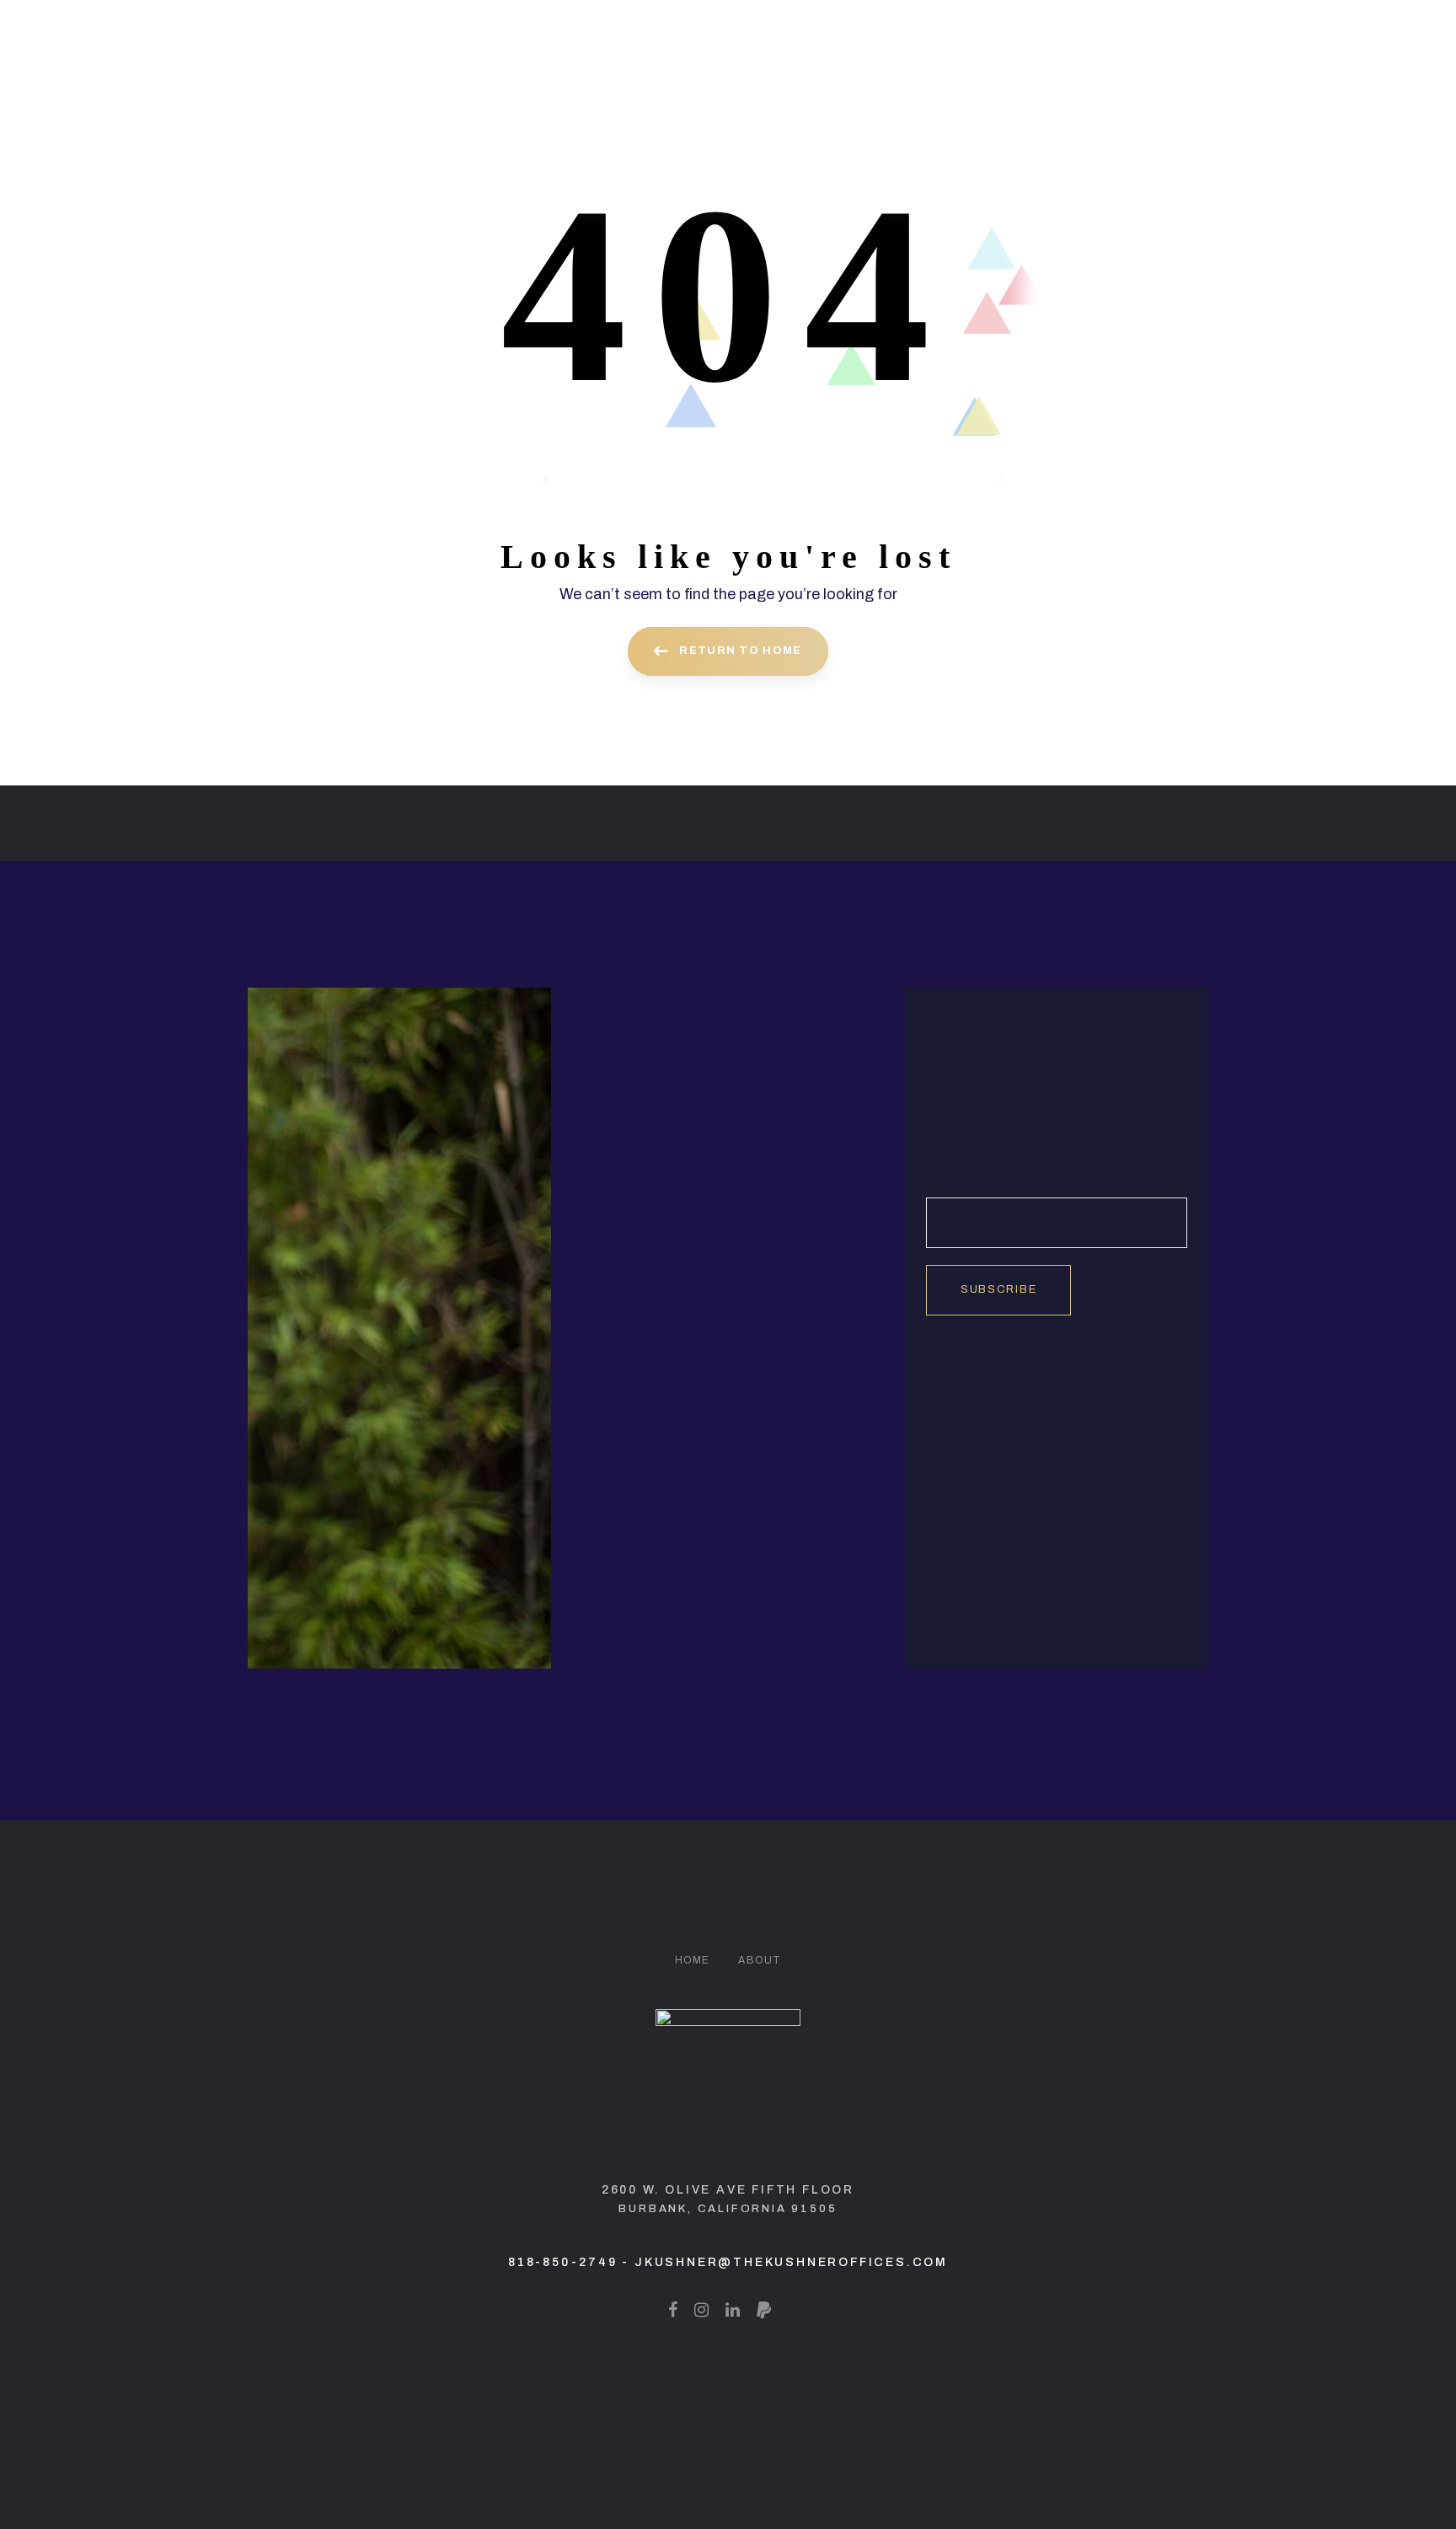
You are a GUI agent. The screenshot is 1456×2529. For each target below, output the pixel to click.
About (760, 1960)
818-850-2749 (563, 2262)
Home (693, 1960)
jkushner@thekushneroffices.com (791, 2262)
